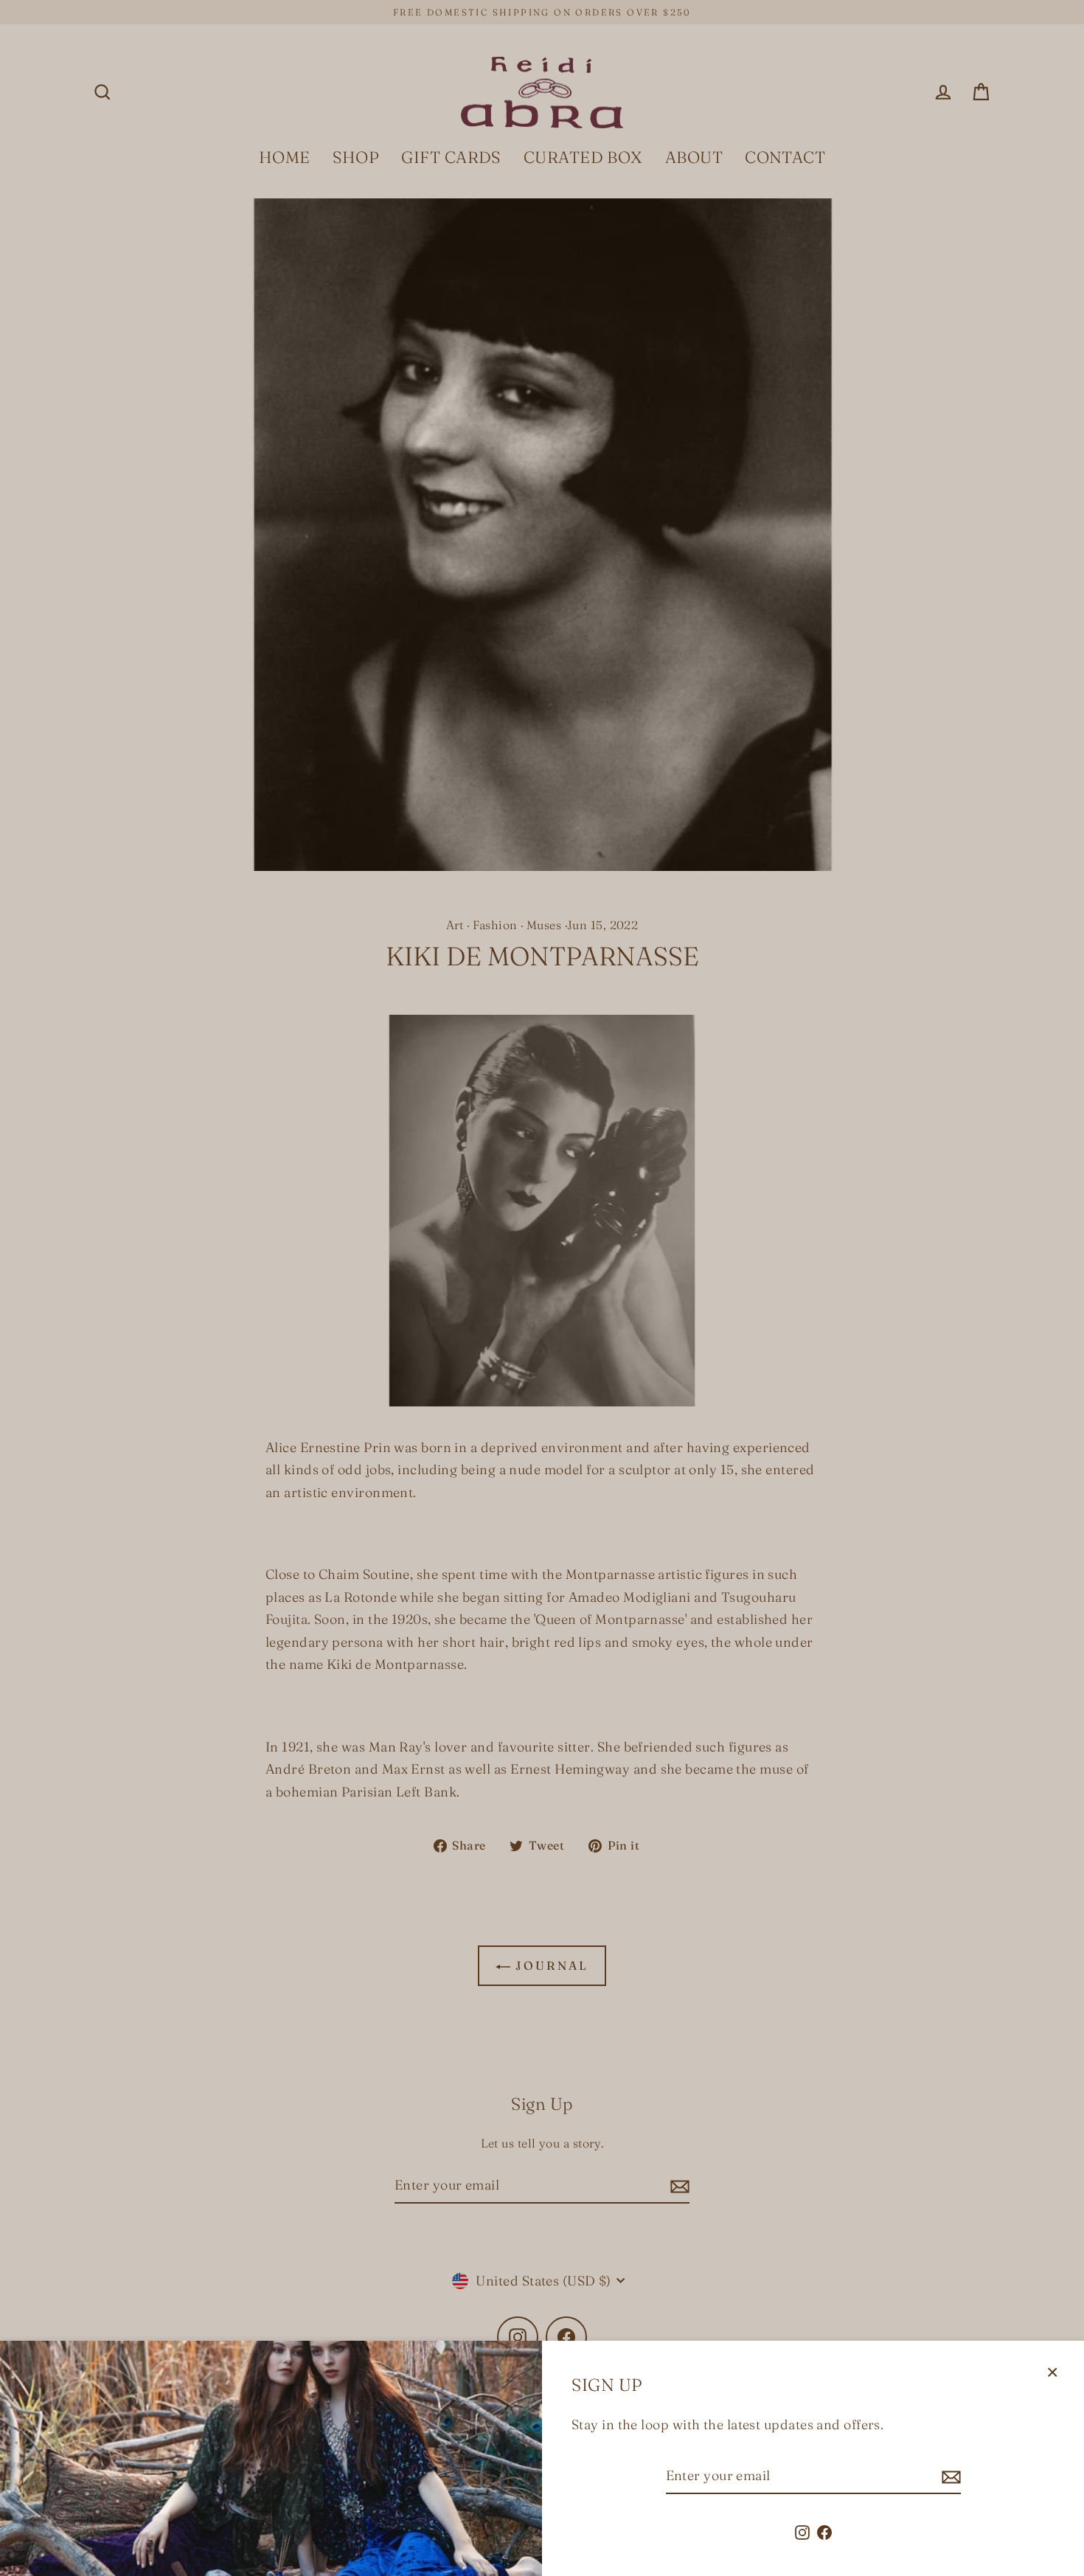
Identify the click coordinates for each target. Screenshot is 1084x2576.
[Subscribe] (949, 2477)
